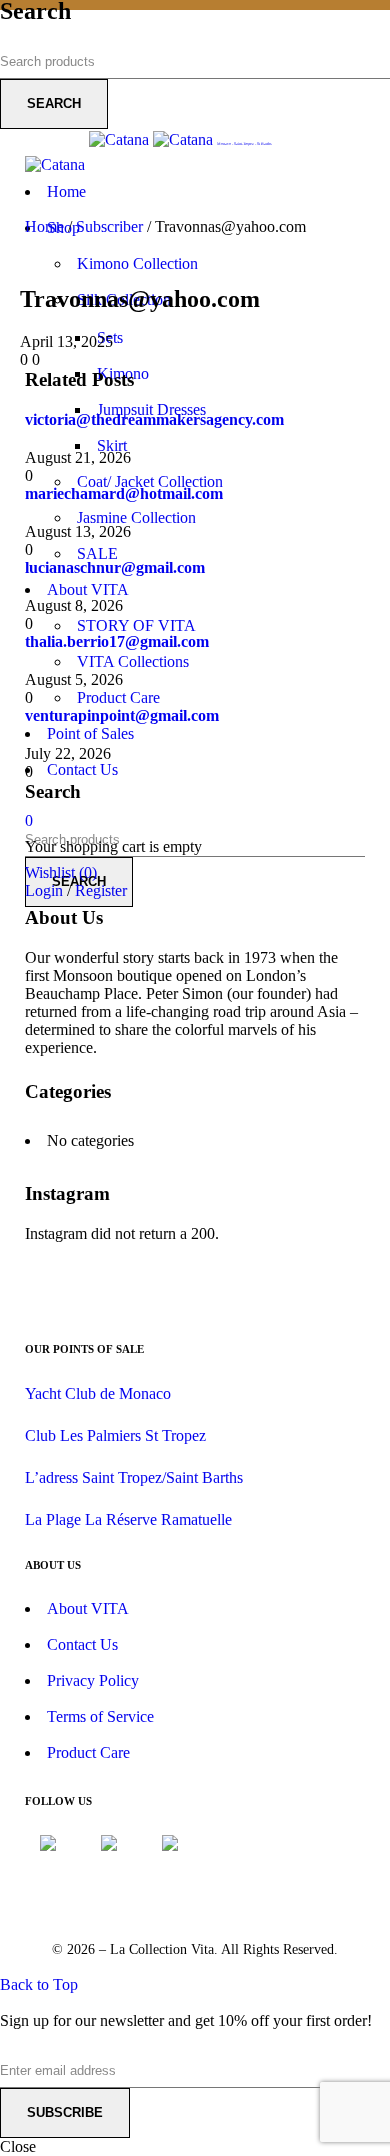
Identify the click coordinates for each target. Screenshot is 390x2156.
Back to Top (39, 1984)
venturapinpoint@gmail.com (122, 715)
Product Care (88, 1752)
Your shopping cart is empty (113, 846)
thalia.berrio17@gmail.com (117, 641)
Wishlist (61, 872)
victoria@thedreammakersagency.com (154, 419)
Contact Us (82, 1644)
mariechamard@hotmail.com (124, 493)
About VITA (88, 1608)
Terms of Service (100, 1716)
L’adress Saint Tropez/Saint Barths (134, 1477)
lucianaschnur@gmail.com (115, 567)
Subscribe (65, 2112)
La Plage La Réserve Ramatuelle (128, 1519)
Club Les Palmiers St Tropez (115, 1435)
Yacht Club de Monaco (98, 1393)
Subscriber (109, 226)
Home (44, 226)
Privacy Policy (93, 1680)
